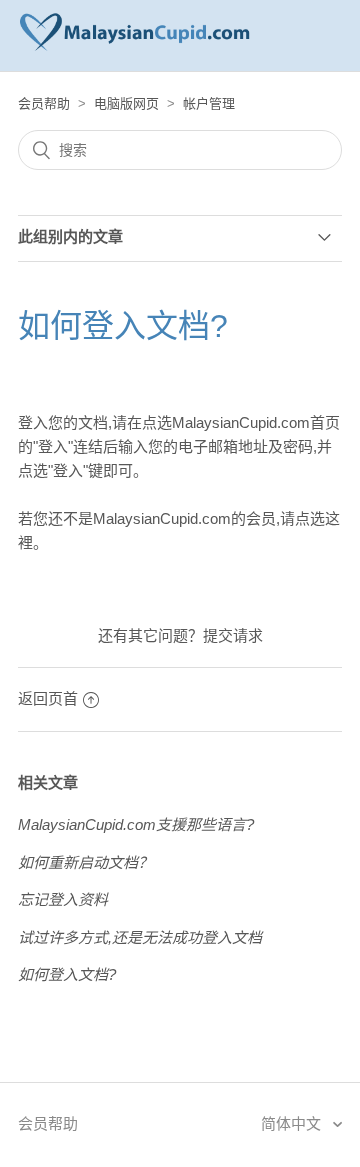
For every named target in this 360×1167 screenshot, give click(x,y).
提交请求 (233, 635)
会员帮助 (44, 103)
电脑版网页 (126, 103)
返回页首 (48, 698)
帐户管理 (209, 103)
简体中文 (293, 1123)
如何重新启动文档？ (85, 862)
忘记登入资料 (63, 899)
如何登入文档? (67, 974)
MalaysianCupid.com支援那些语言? (136, 824)
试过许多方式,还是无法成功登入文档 (140, 937)
